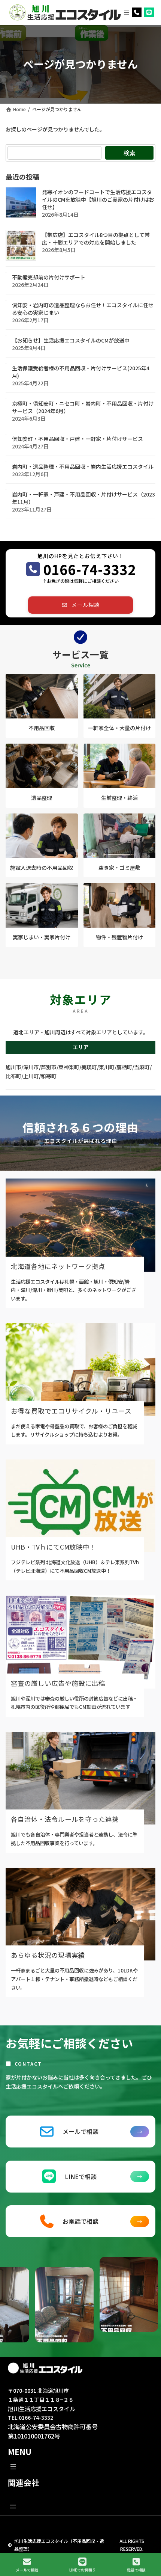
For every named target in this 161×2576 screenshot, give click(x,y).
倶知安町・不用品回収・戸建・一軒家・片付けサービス (78, 439)
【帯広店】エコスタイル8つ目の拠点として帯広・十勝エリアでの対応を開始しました (96, 239)
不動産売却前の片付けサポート (49, 278)
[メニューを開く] (127, 12)
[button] (80, 605)
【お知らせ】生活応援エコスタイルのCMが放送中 (71, 341)
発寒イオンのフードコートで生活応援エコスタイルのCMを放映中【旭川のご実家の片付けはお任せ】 (98, 200)
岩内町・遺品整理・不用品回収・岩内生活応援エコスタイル (83, 467)
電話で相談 (136, 2570)
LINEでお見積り (83, 2570)
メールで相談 (27, 2570)
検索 (130, 153)
